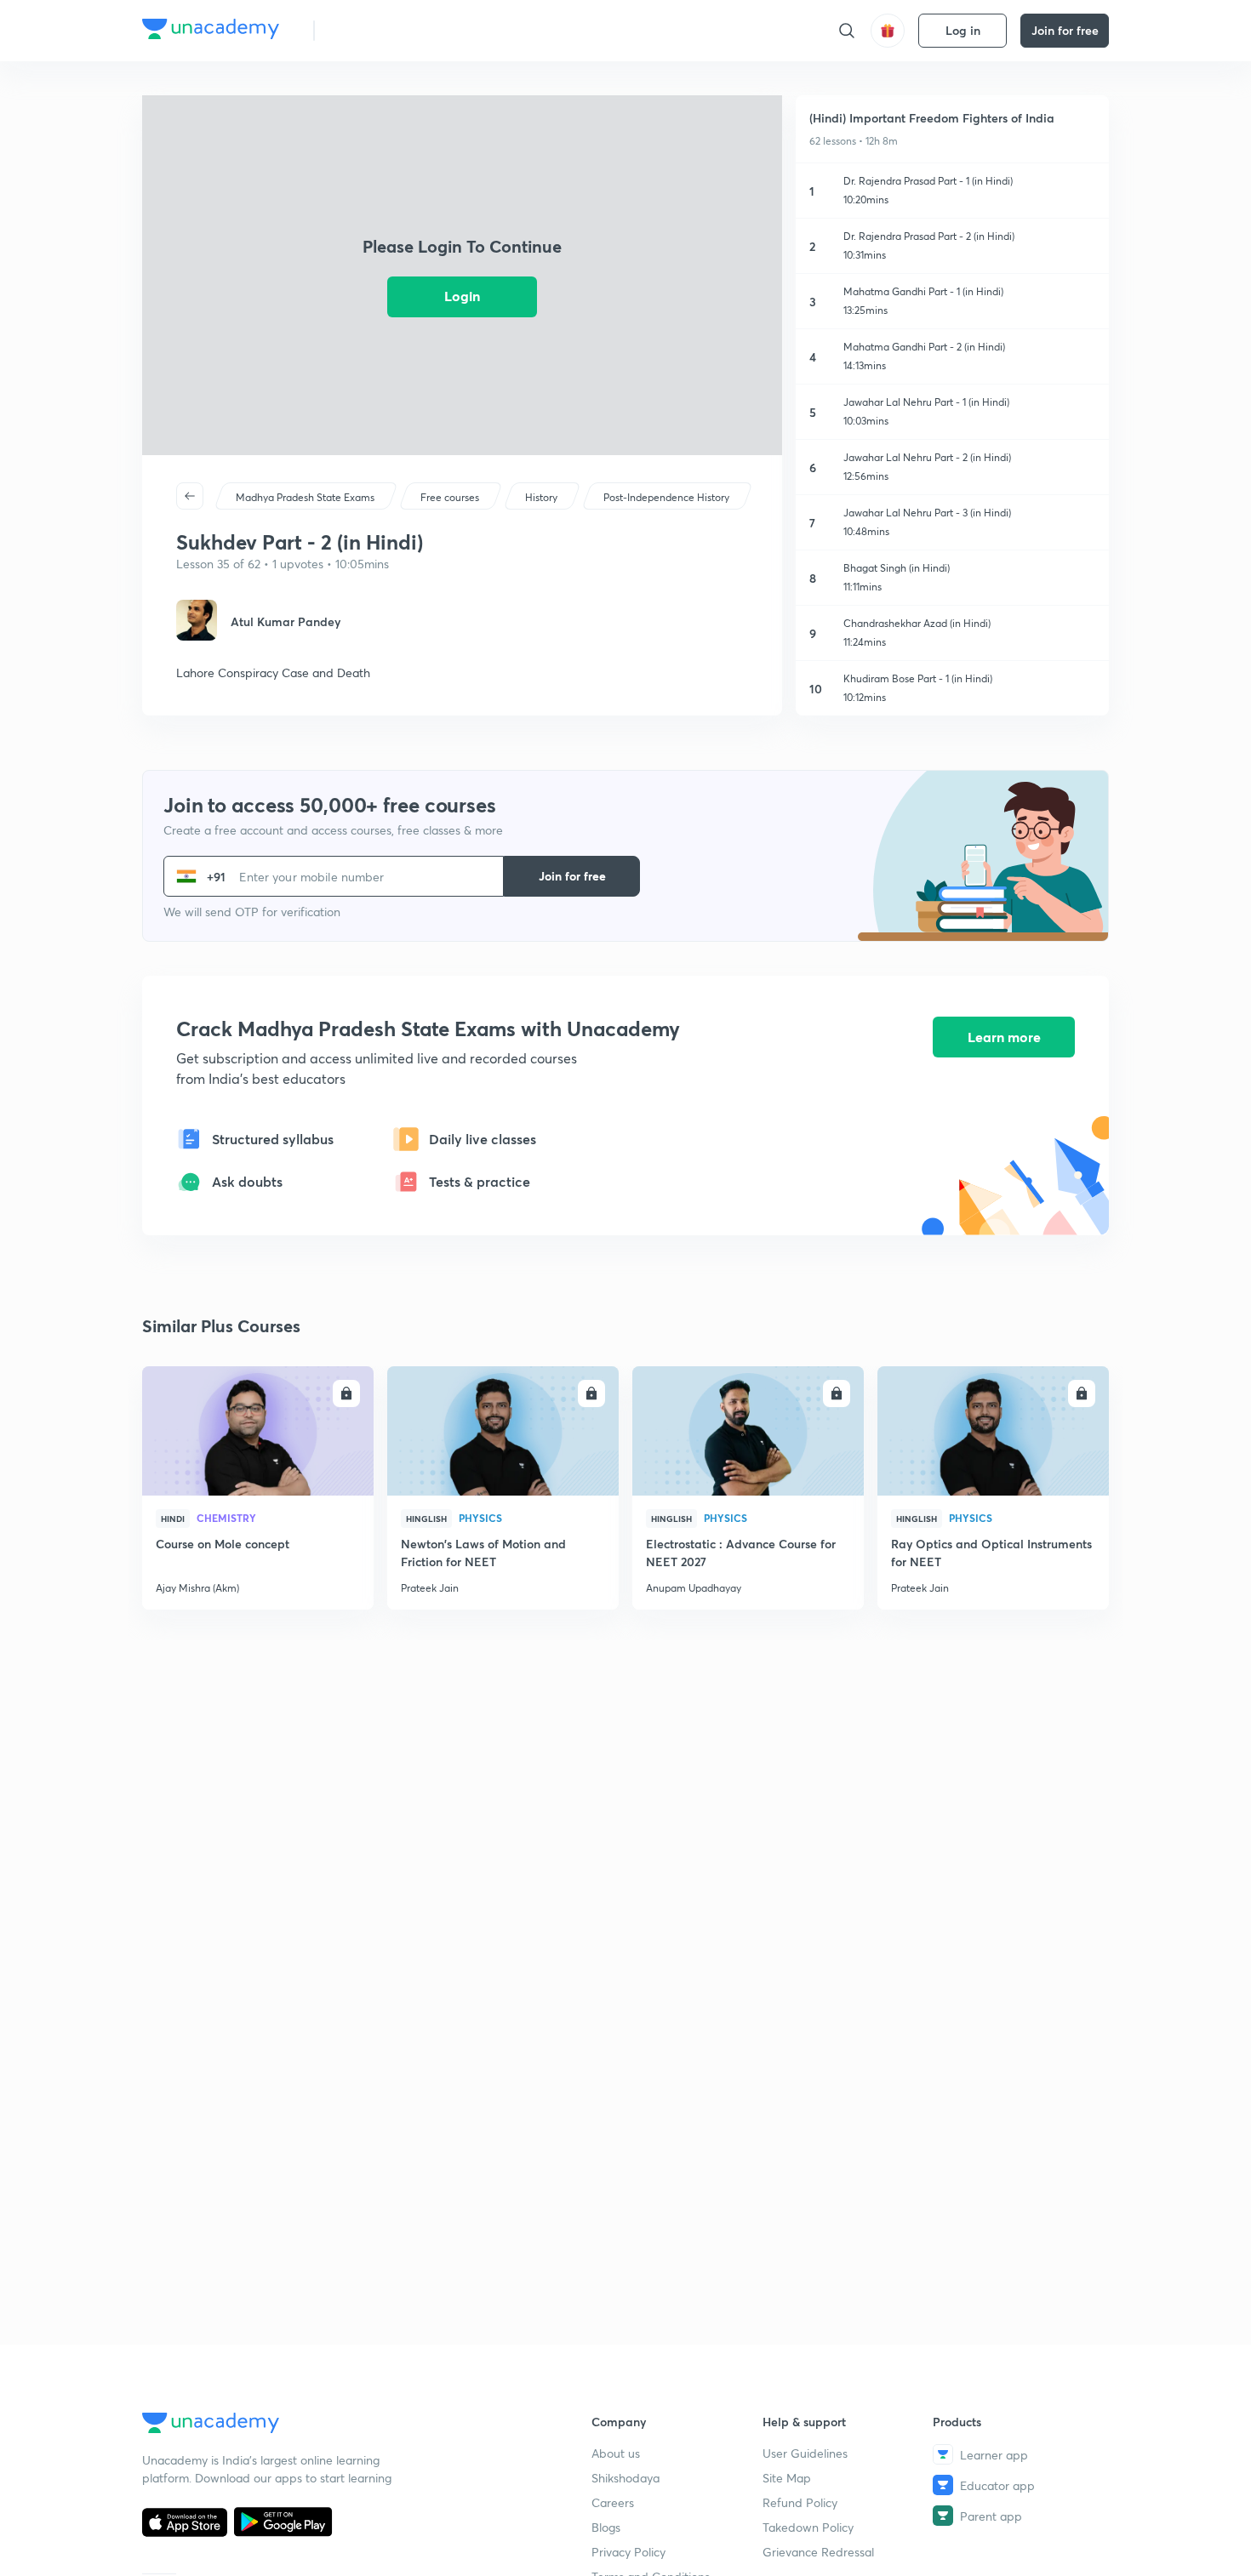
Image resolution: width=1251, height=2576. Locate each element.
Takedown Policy (808, 2527)
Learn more (1004, 1037)
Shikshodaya (625, 2478)
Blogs (606, 2527)
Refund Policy (800, 2502)
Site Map (787, 2478)
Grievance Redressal (818, 2552)
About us (616, 2453)
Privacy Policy (628, 2552)
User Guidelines (805, 2453)
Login (462, 296)
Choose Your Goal (403, 30)
